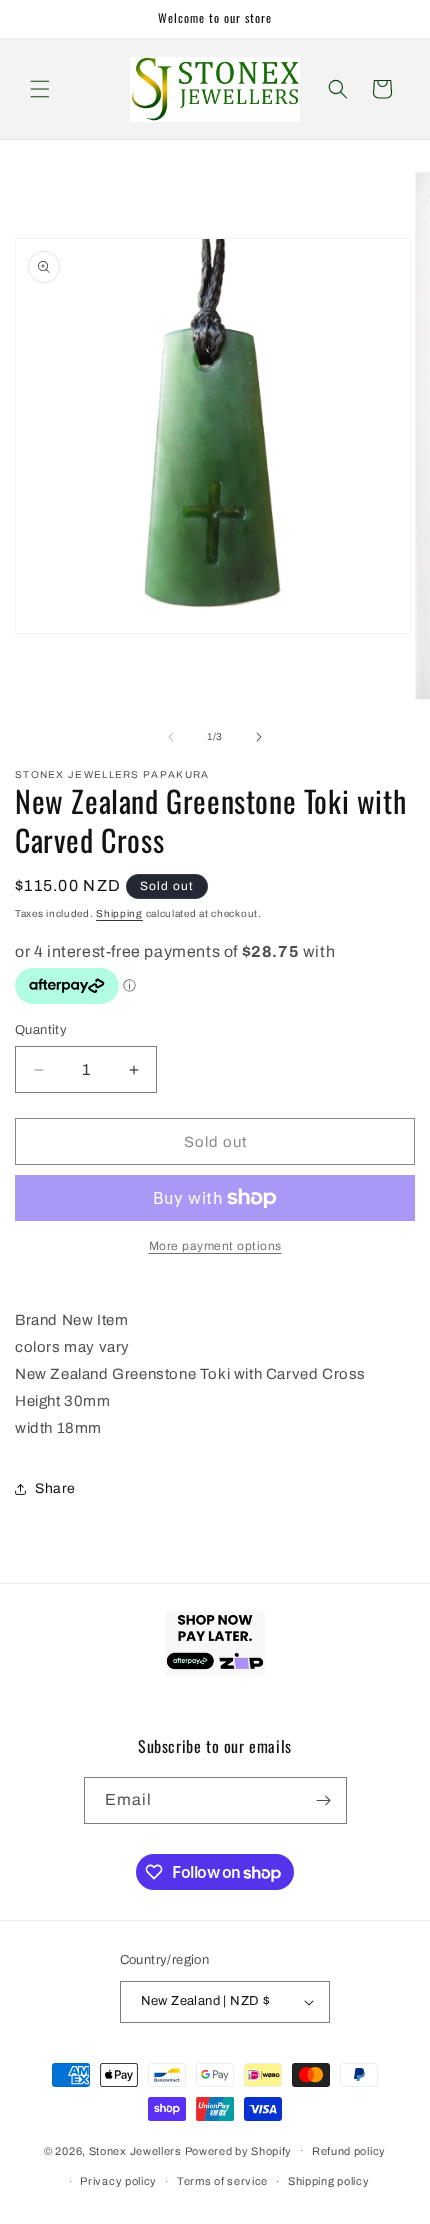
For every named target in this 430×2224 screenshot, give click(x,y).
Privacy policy (118, 2181)
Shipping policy (329, 2181)
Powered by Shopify (239, 2150)
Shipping (119, 913)
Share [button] (55, 1488)
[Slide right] (259, 737)
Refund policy (349, 2151)
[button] (40, 89)
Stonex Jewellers (135, 2150)
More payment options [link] (215, 1246)
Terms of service (222, 2181)
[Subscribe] (324, 1800)
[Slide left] (171, 737)
